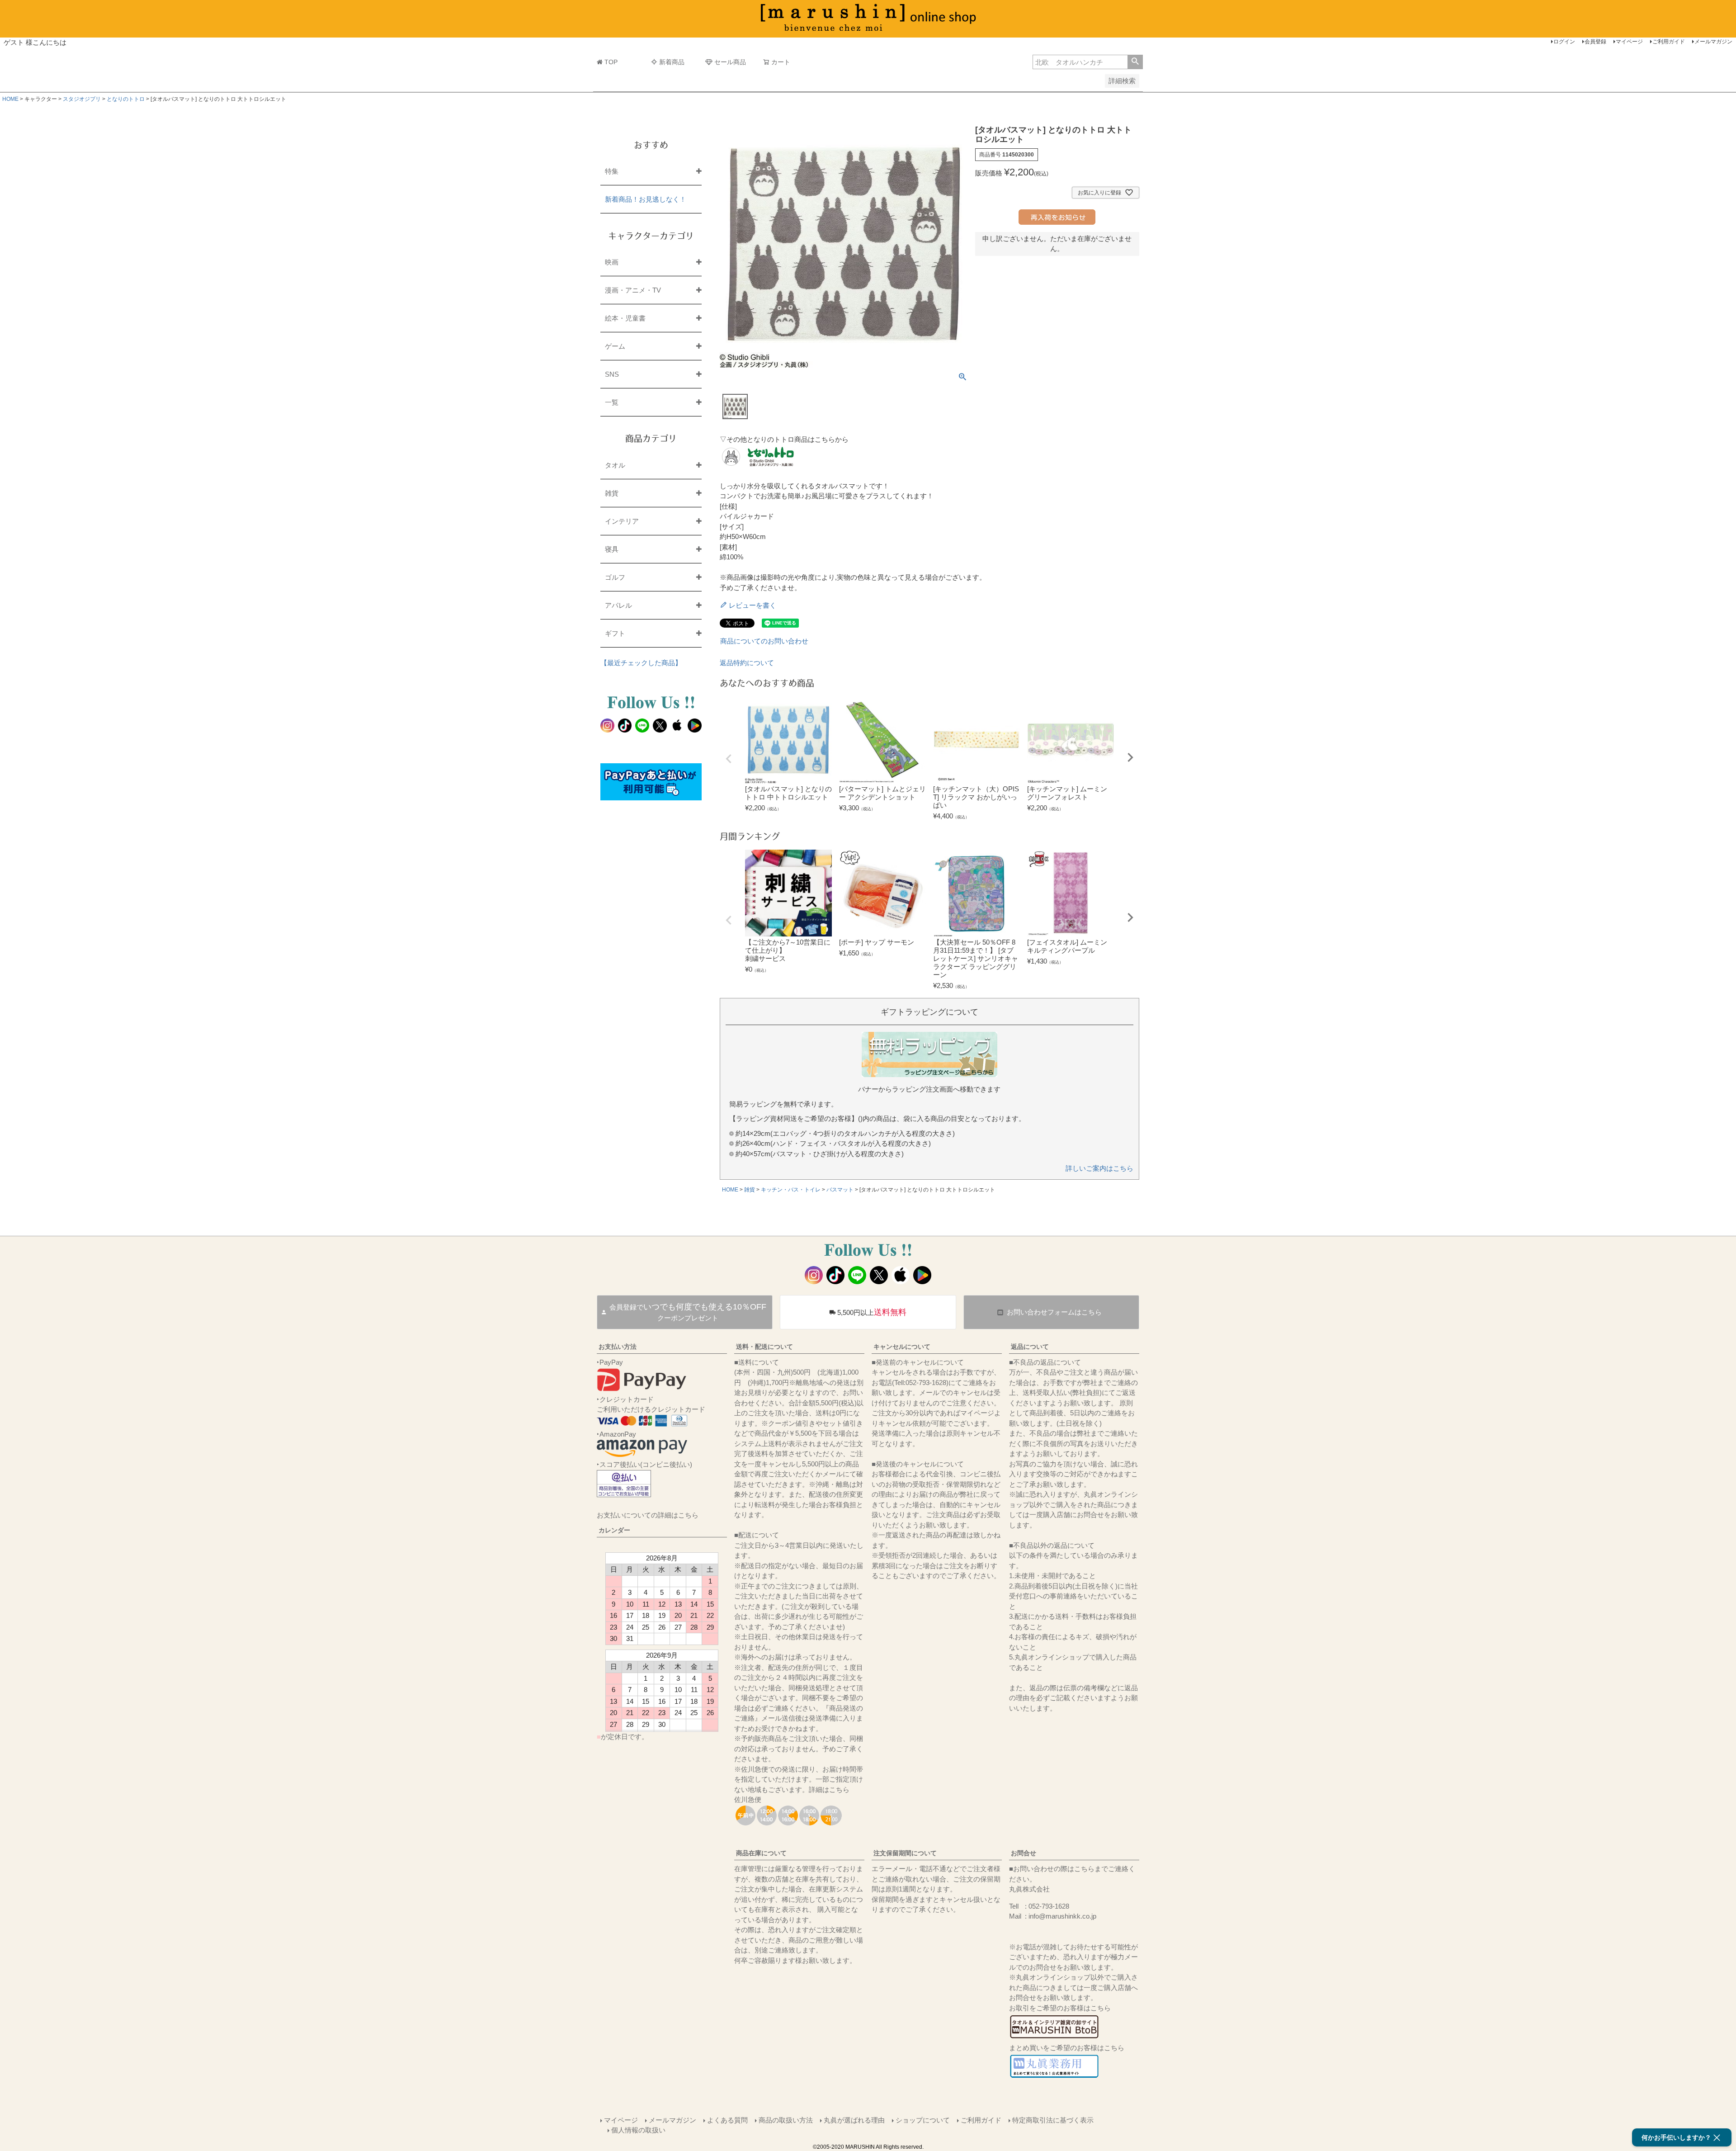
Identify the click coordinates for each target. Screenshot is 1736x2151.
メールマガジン (1713, 42)
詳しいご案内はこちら (1099, 1168)
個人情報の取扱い (638, 2130)
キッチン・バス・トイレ (791, 1190)
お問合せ (1024, 1853)
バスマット (840, 1190)
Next (1130, 757)
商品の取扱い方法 (786, 2120)
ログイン (1564, 42)
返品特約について (747, 663)
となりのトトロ (126, 99)
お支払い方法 (618, 1347)
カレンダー (614, 1530)
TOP (611, 62)
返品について (1030, 1347)
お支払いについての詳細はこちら (648, 1515)
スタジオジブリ (82, 99)
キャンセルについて (902, 1347)
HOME (10, 99)
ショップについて (923, 2120)
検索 (1135, 62)
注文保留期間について (905, 1853)
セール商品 (730, 62)
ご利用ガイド (1669, 42)
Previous (729, 759)
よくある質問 (727, 2120)
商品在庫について (761, 1853)
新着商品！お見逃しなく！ (646, 199)
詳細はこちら (829, 1789)
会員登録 (1595, 42)
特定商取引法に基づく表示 (1053, 2120)
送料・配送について (764, 1347)
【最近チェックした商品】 (641, 663)
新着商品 (672, 62)
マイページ (1629, 42)
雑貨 (750, 1190)
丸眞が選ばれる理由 (854, 2120)
